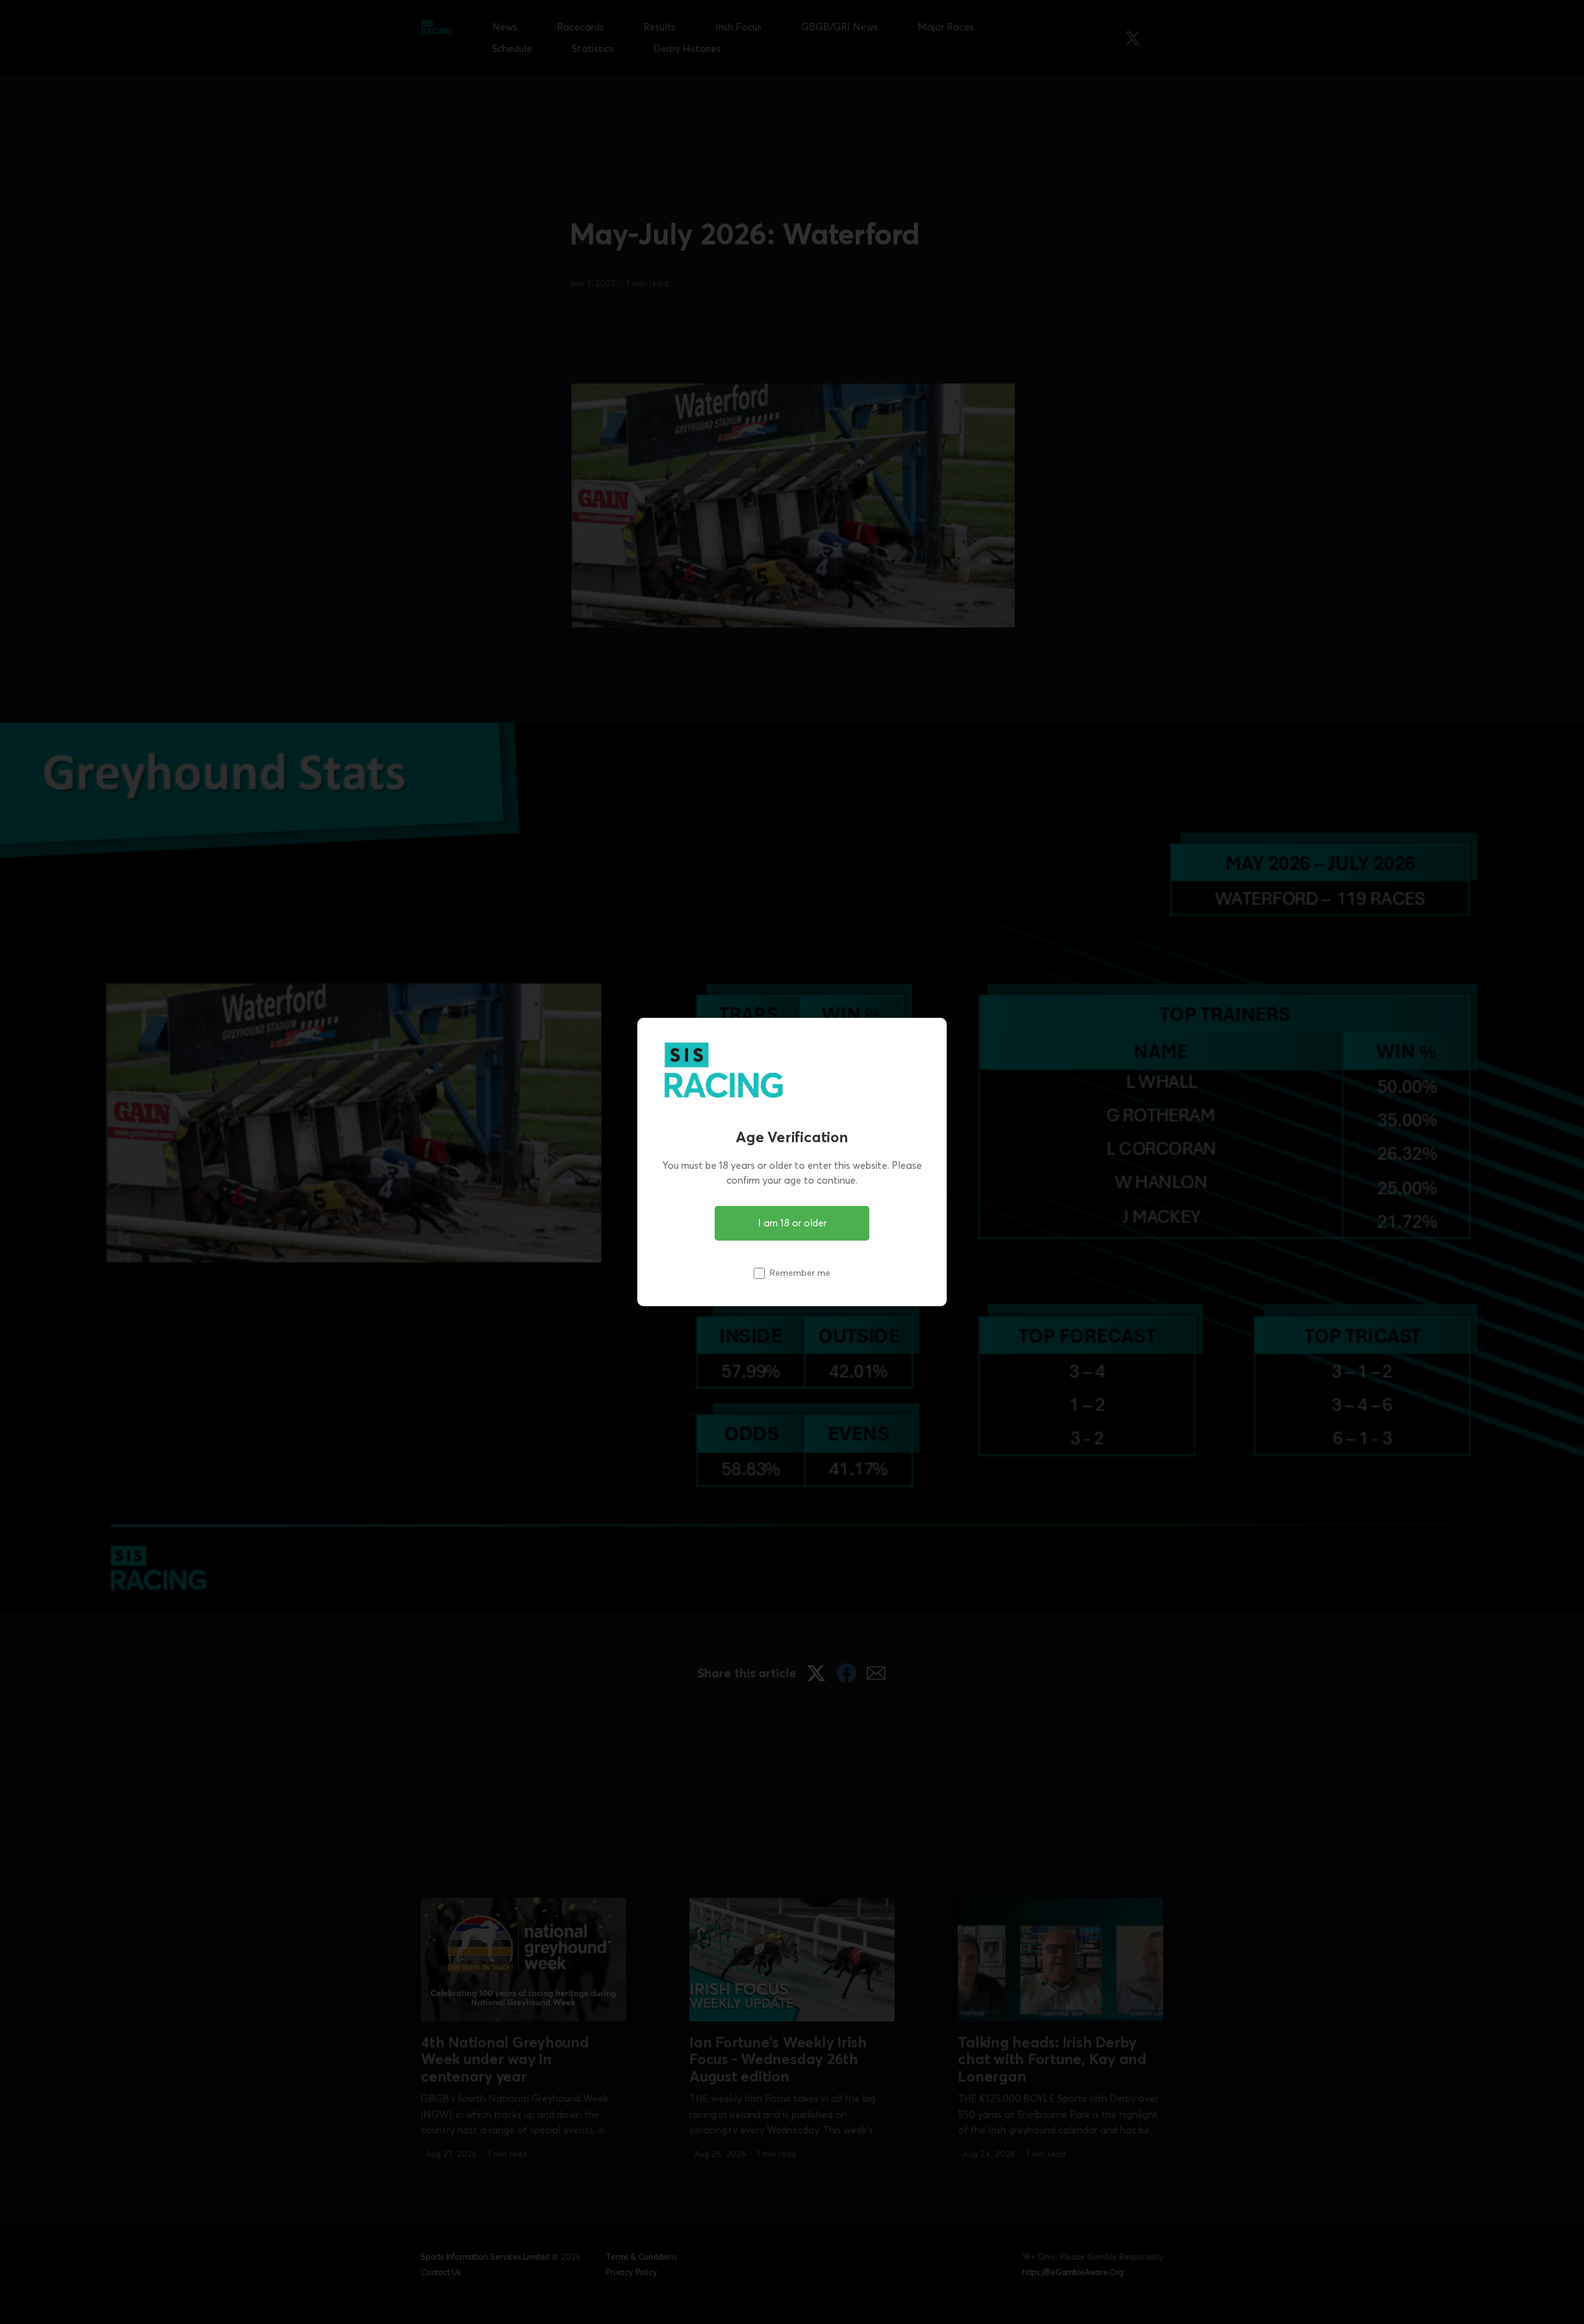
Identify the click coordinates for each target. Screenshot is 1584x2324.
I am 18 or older (792, 1223)
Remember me (800, 1273)
